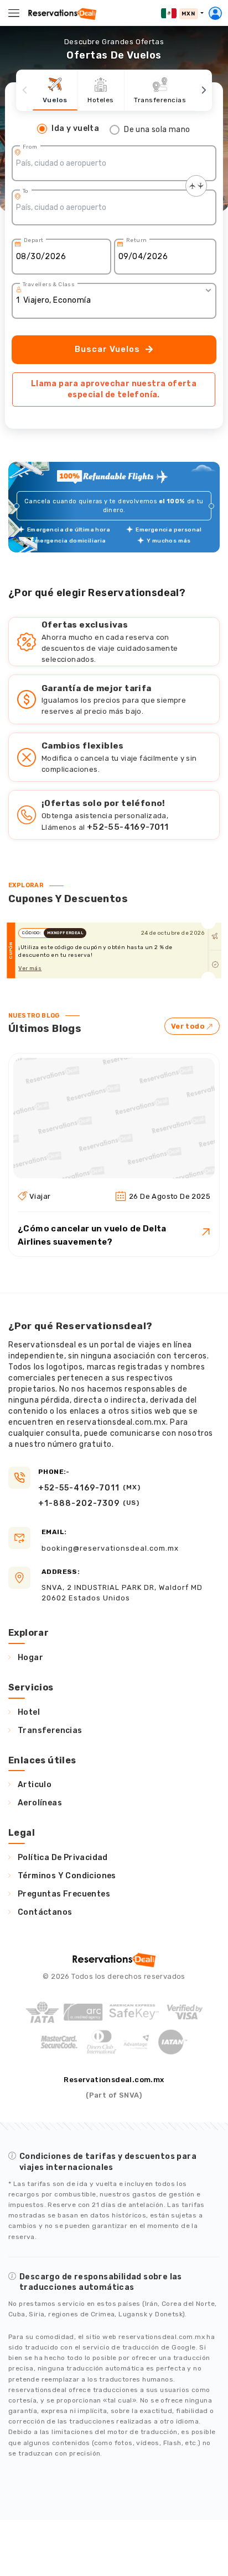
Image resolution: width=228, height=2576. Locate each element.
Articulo (35, 1785)
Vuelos (55, 100)
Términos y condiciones (67, 1876)
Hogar (30, 1658)
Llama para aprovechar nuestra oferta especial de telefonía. (114, 389)
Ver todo (188, 1026)
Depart (33, 240)
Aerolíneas (40, 1803)
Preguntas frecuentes (64, 1894)
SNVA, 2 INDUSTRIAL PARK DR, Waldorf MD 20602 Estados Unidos (122, 1585)
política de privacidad (63, 1858)
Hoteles (101, 100)
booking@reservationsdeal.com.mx (110, 1540)
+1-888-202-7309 (89, 1503)
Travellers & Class (49, 285)
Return (136, 240)
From (30, 147)
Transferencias (160, 100)
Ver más (30, 968)
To (26, 191)
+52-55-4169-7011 (128, 827)
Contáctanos (45, 1912)
